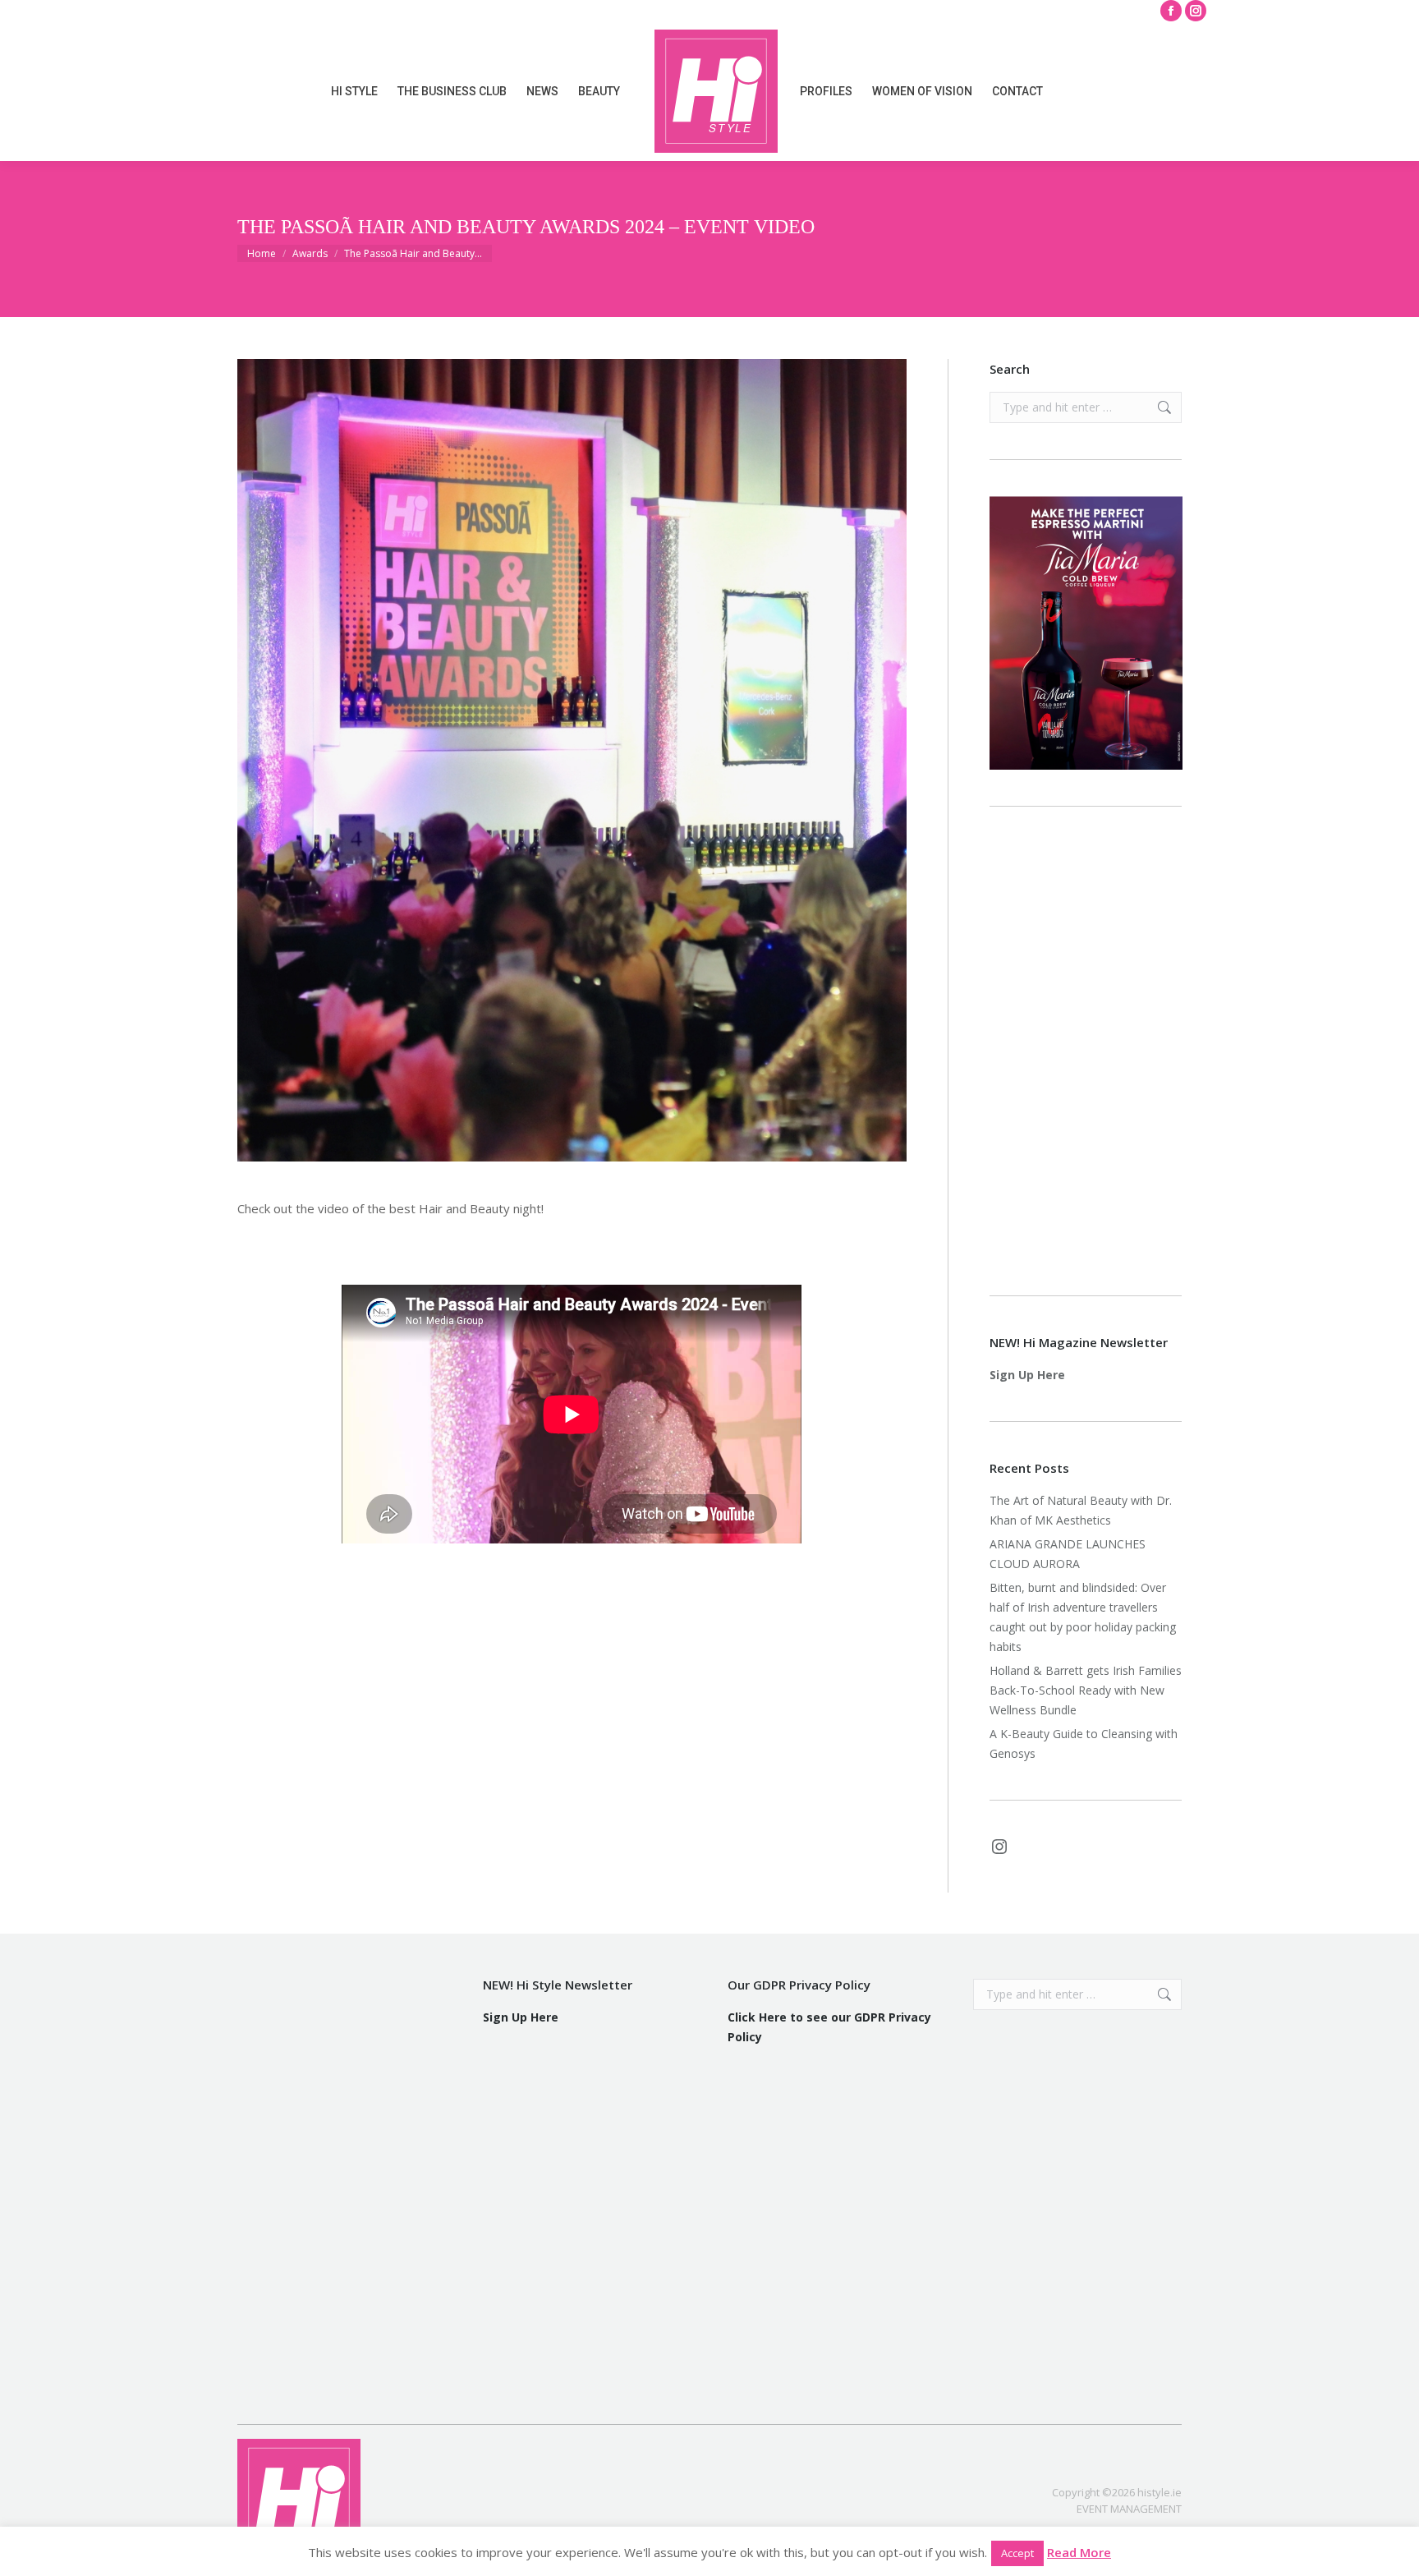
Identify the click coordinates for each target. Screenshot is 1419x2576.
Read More (1079, 2552)
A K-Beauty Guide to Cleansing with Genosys (1084, 1743)
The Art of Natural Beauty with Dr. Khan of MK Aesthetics (1081, 1510)
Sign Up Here (1027, 1375)
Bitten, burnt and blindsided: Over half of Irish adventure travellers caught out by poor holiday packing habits (1083, 1617)
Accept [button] (1017, 2553)
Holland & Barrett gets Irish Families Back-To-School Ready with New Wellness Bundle (1086, 1690)
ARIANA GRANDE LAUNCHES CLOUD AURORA (1068, 1554)
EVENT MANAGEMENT (1129, 2509)
